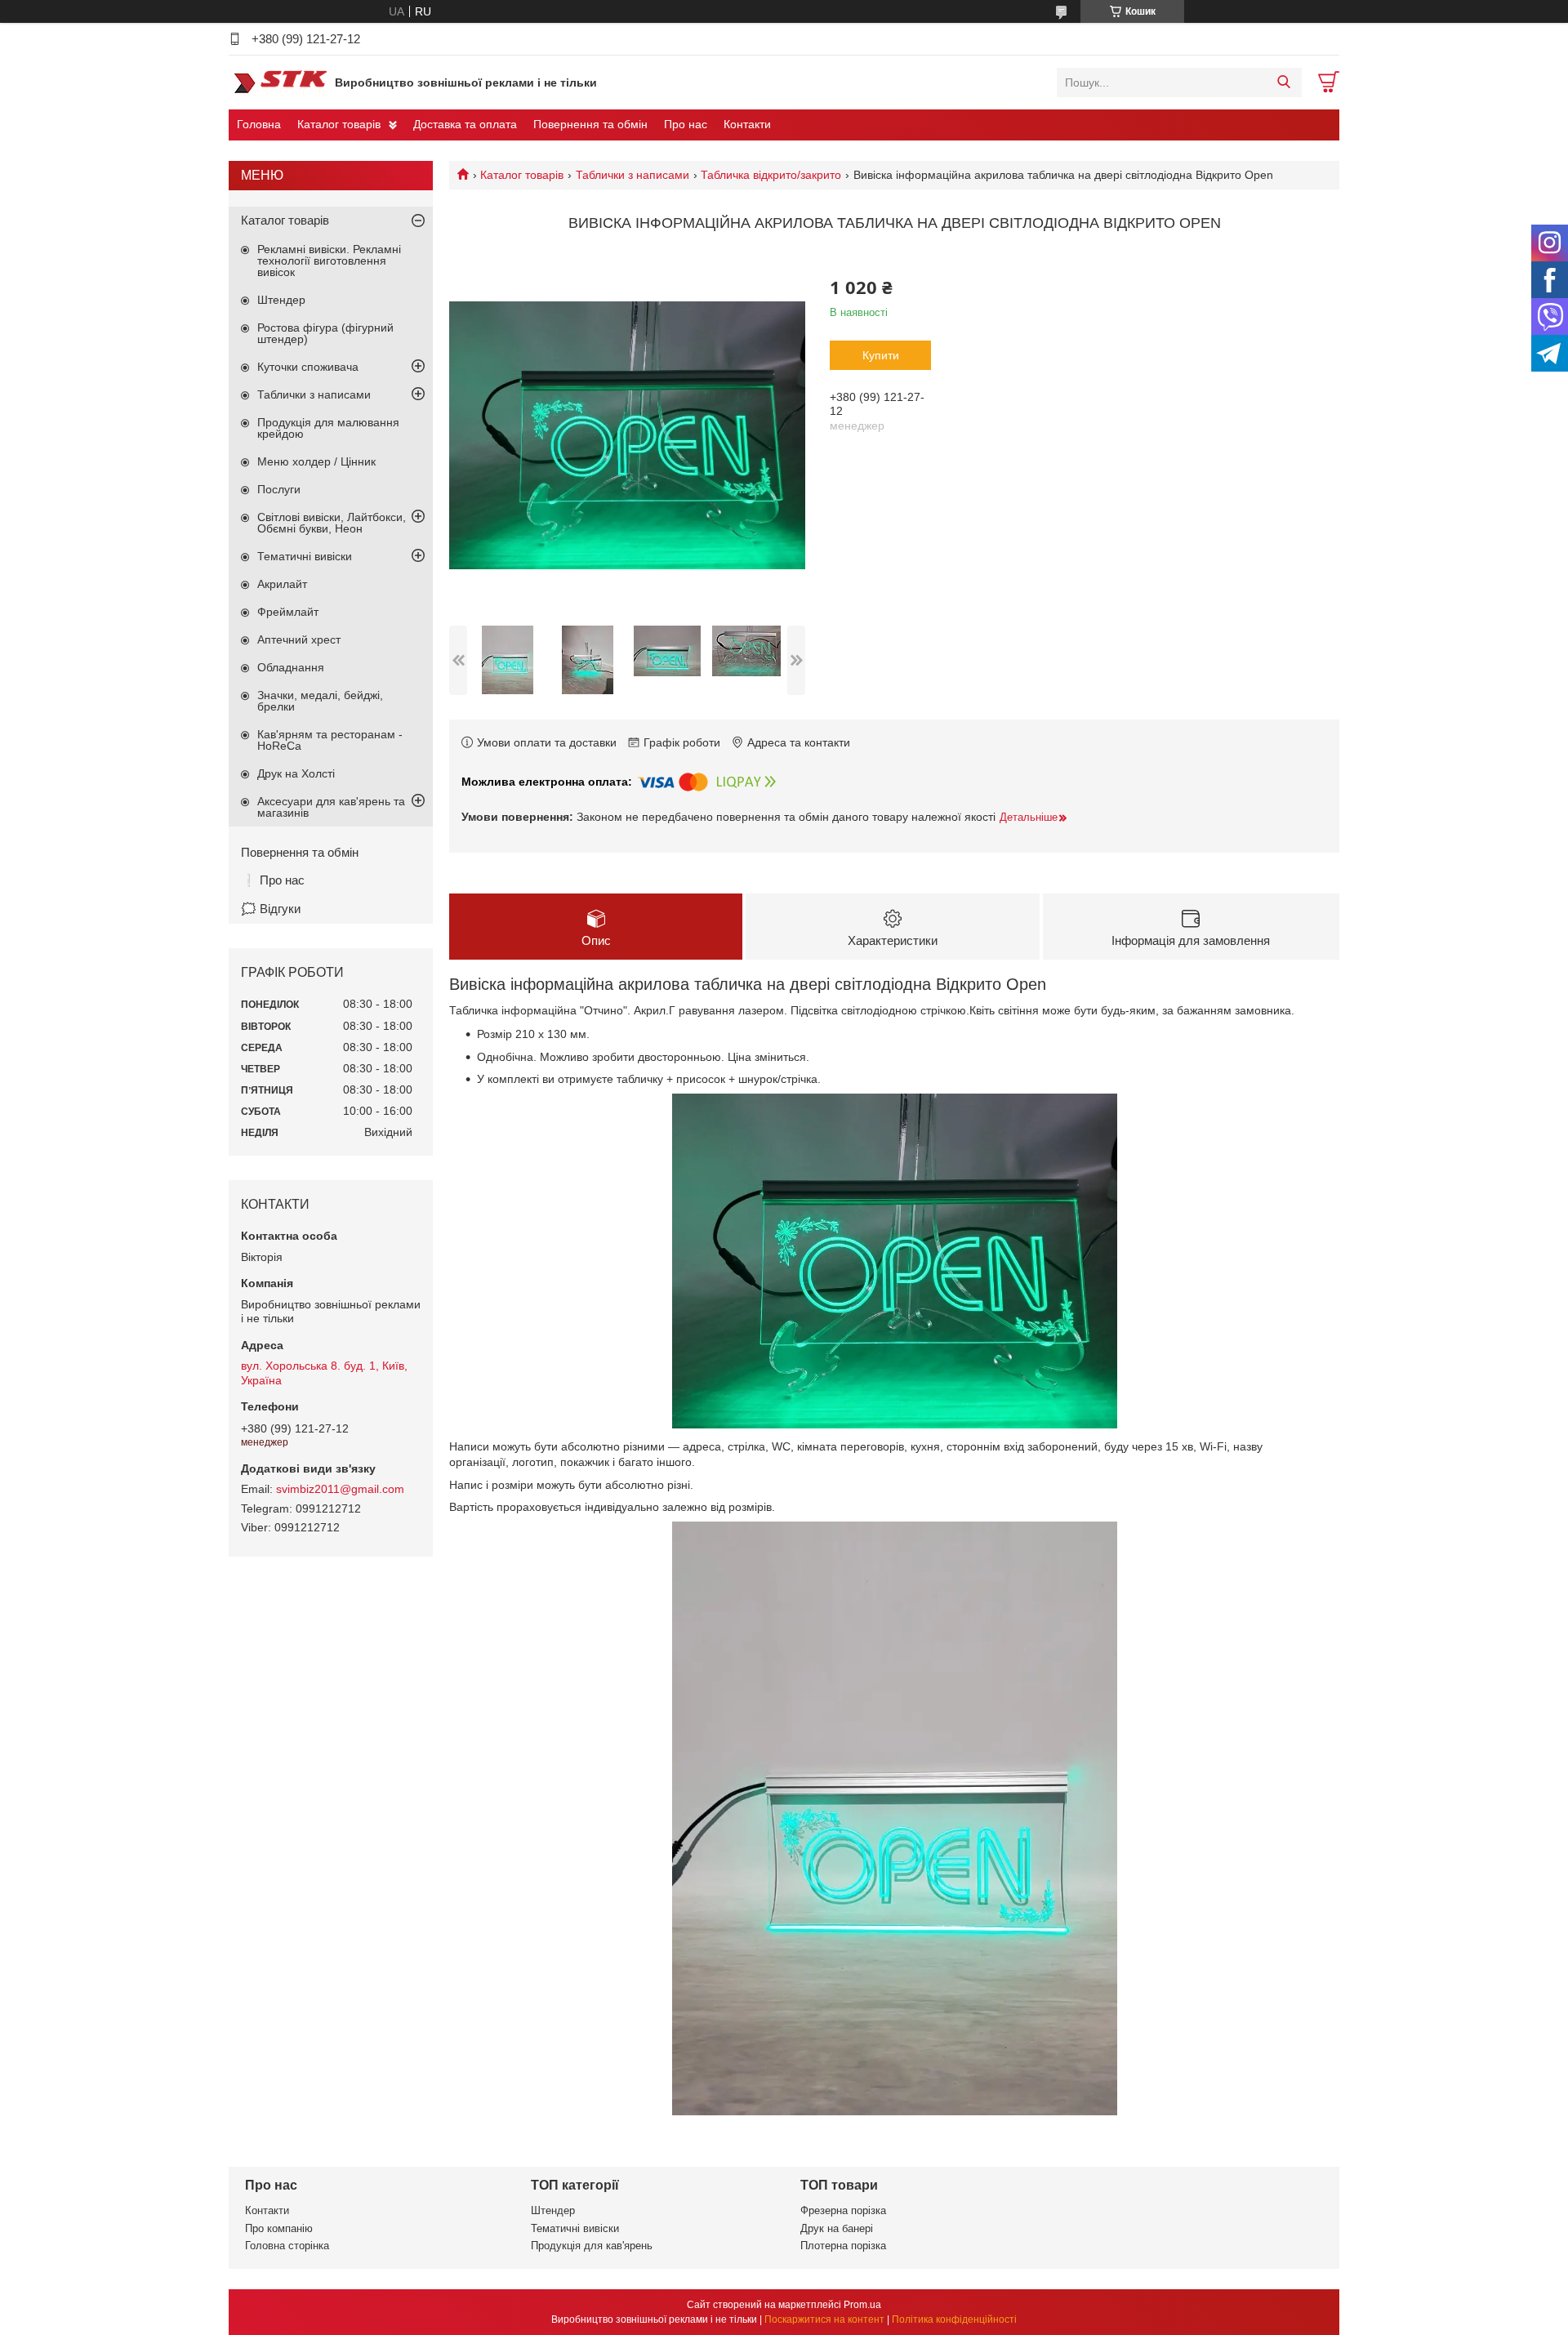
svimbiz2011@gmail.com (340, 1489)
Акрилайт (282, 584)
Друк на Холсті (296, 773)
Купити (881, 355)
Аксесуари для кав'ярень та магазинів (331, 807)
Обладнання (291, 667)
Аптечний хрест (299, 639)
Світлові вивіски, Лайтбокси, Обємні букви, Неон (332, 523)
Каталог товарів (339, 124)
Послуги (279, 489)
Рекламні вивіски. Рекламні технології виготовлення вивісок (329, 261)
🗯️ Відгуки (271, 909)
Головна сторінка (287, 2246)
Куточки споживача (308, 367)
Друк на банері (837, 2228)
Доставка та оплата (465, 124)
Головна (259, 124)
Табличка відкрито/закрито (771, 175)
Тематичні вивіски (305, 556)
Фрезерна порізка (843, 2210)
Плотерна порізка (843, 2246)
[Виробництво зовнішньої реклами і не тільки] (278, 82)
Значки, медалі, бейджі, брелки (320, 701)
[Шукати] (1283, 82)
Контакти (747, 124)
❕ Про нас (273, 880)
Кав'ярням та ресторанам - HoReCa (330, 740)
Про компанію (279, 2228)
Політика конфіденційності (954, 2319)
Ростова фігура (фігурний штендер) (325, 333)
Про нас (686, 124)
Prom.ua (862, 2305)
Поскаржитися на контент (824, 2319)
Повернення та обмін (590, 124)
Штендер (281, 300)
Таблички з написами (633, 175)
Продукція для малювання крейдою (328, 428)
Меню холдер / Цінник (316, 461)
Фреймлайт (288, 612)
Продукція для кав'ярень (592, 2246)
